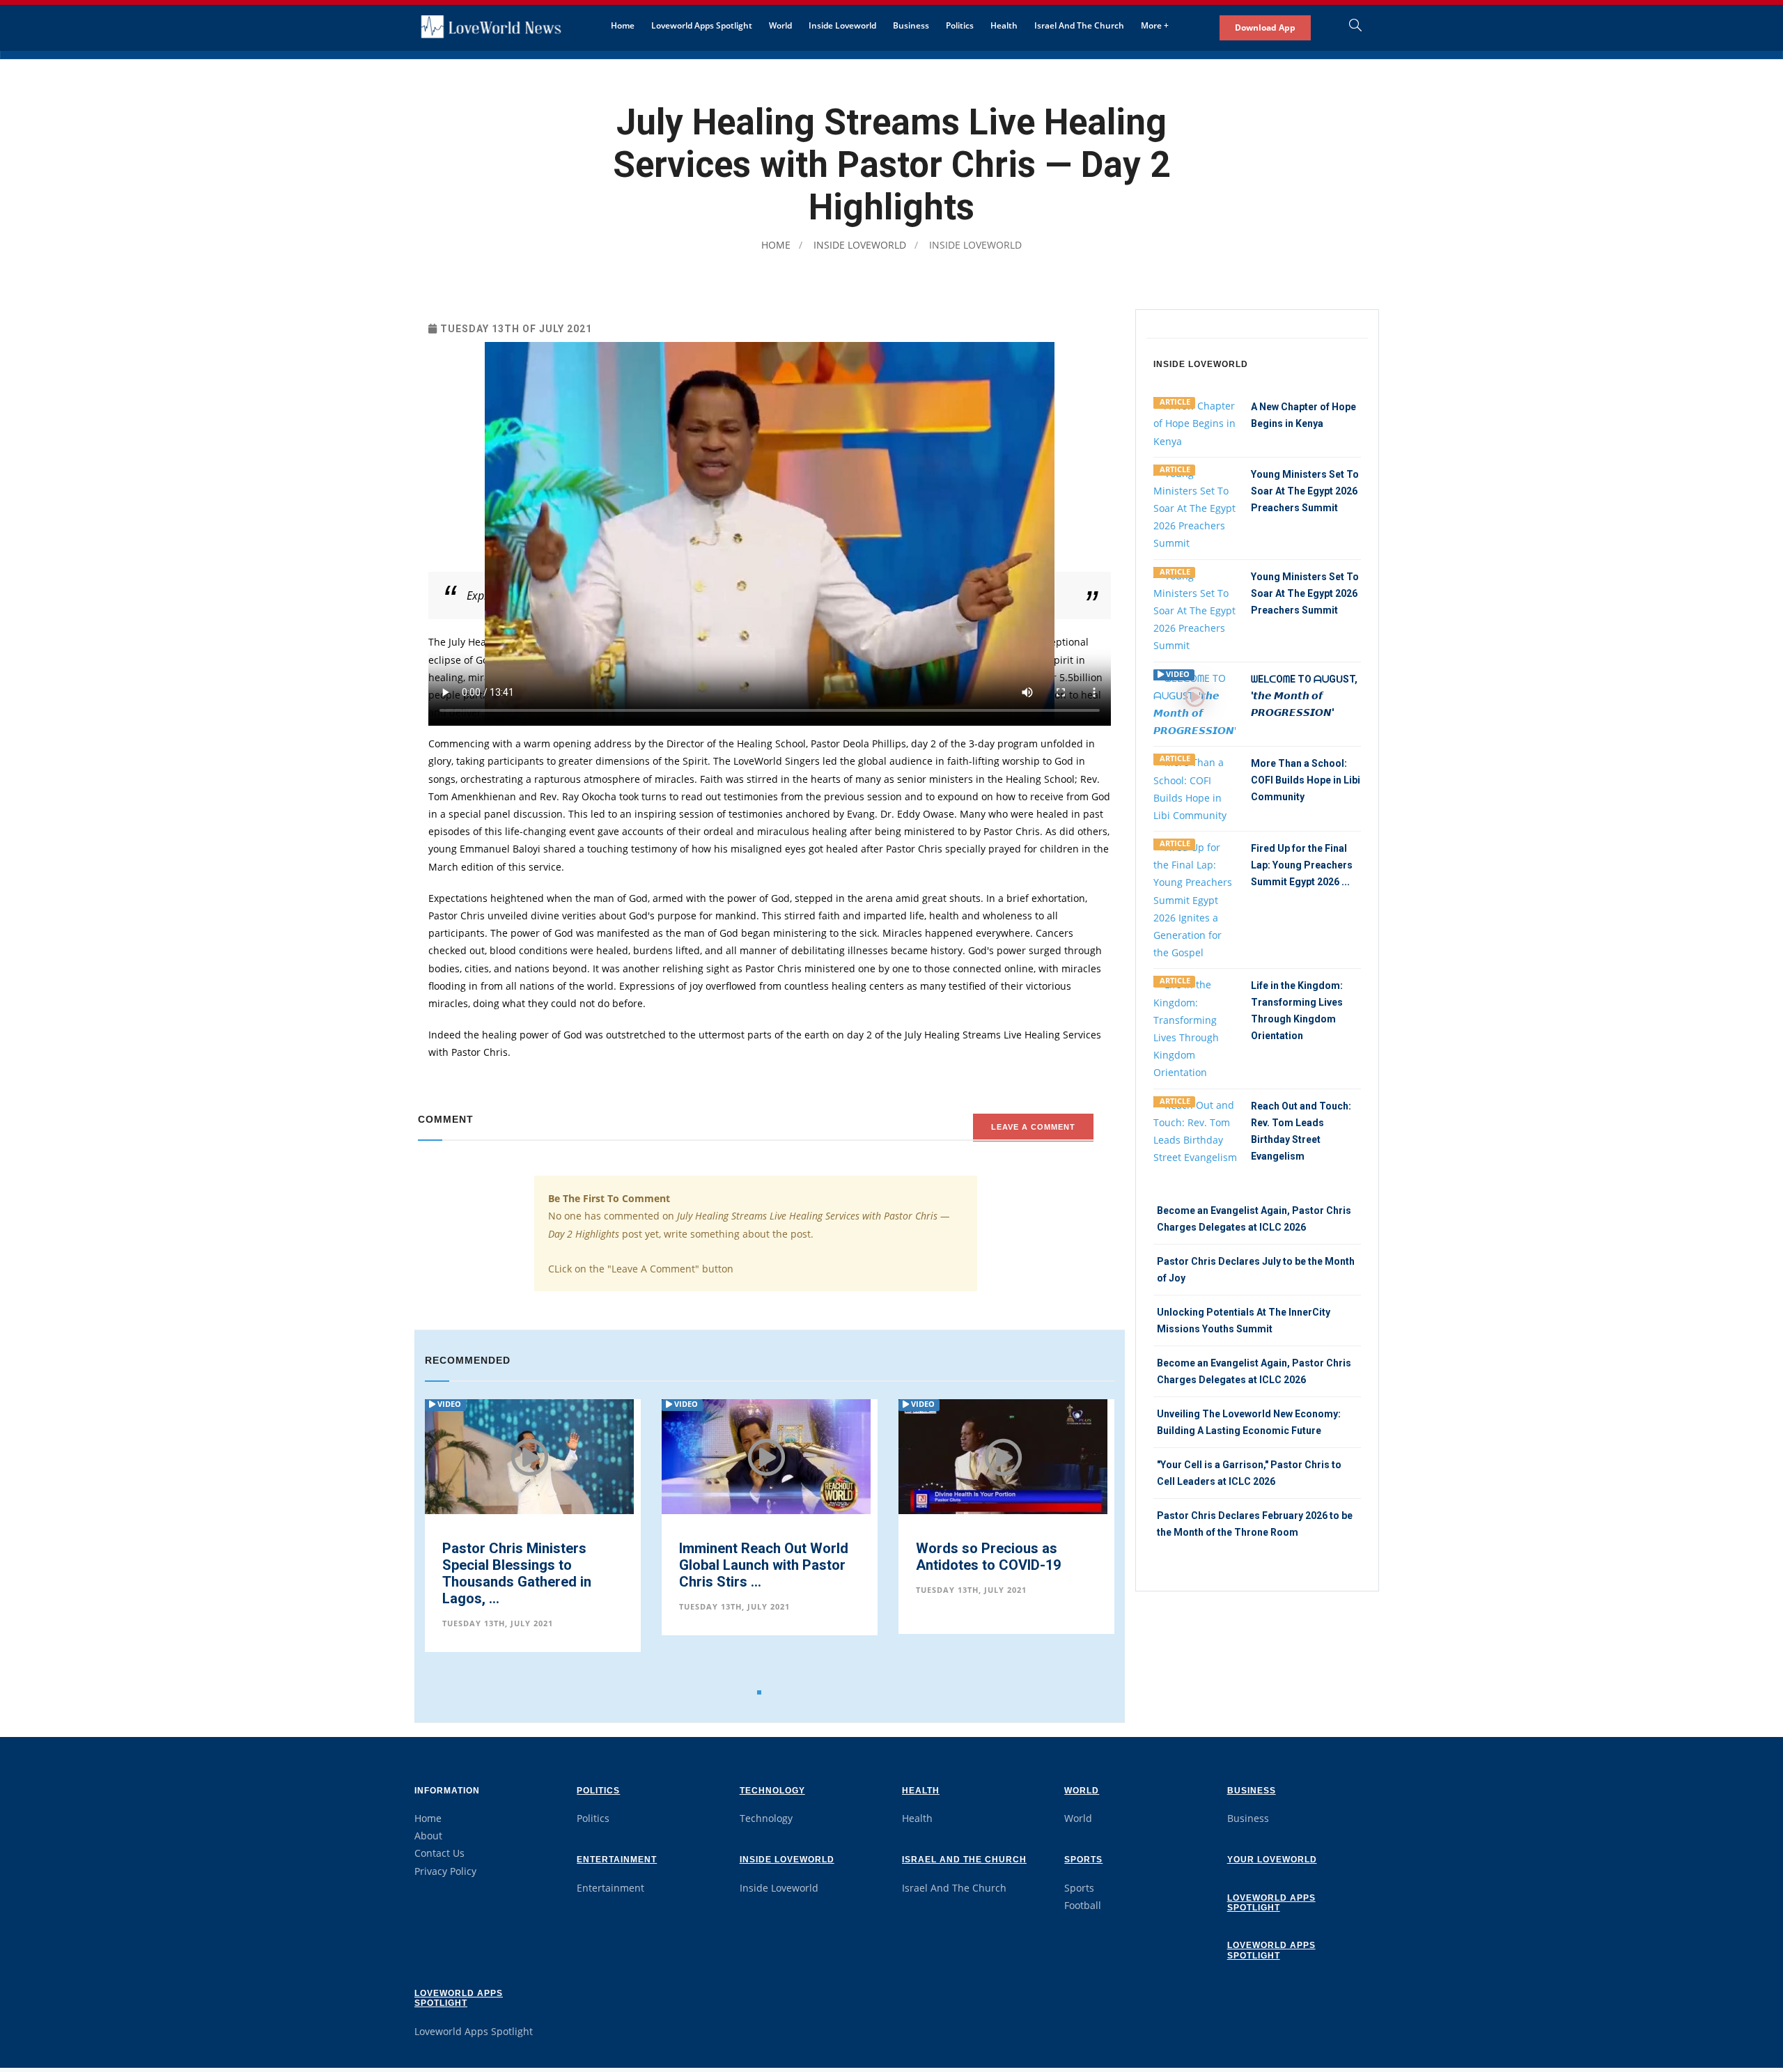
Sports (1083, 1860)
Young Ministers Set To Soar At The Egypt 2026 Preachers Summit (1305, 491)
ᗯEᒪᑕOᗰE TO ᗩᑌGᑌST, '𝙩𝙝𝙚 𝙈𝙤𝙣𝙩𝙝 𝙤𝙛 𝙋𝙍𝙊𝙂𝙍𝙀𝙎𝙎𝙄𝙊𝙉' (1304, 696)
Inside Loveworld (842, 25)
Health (1004, 25)
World (780, 25)
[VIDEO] (1195, 703)
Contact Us (439, 1853)
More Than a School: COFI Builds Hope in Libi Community (1306, 780)
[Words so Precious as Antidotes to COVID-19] (766, 1457)
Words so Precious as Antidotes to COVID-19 (752, 1557)
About (428, 1836)
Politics (960, 25)
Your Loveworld (1272, 1860)
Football (1083, 1905)
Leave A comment (1033, 1127)
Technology (772, 1791)
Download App (1265, 28)
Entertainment (617, 1860)
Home (623, 25)
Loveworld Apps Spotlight (702, 25)
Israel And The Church (1079, 25)
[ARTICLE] (1195, 422)
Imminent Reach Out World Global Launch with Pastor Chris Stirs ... (527, 1565)
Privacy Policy (445, 1871)
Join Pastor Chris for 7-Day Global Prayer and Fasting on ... (1004, 1560)
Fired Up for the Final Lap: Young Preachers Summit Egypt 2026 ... (1302, 865)
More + (1155, 25)
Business (911, 25)
